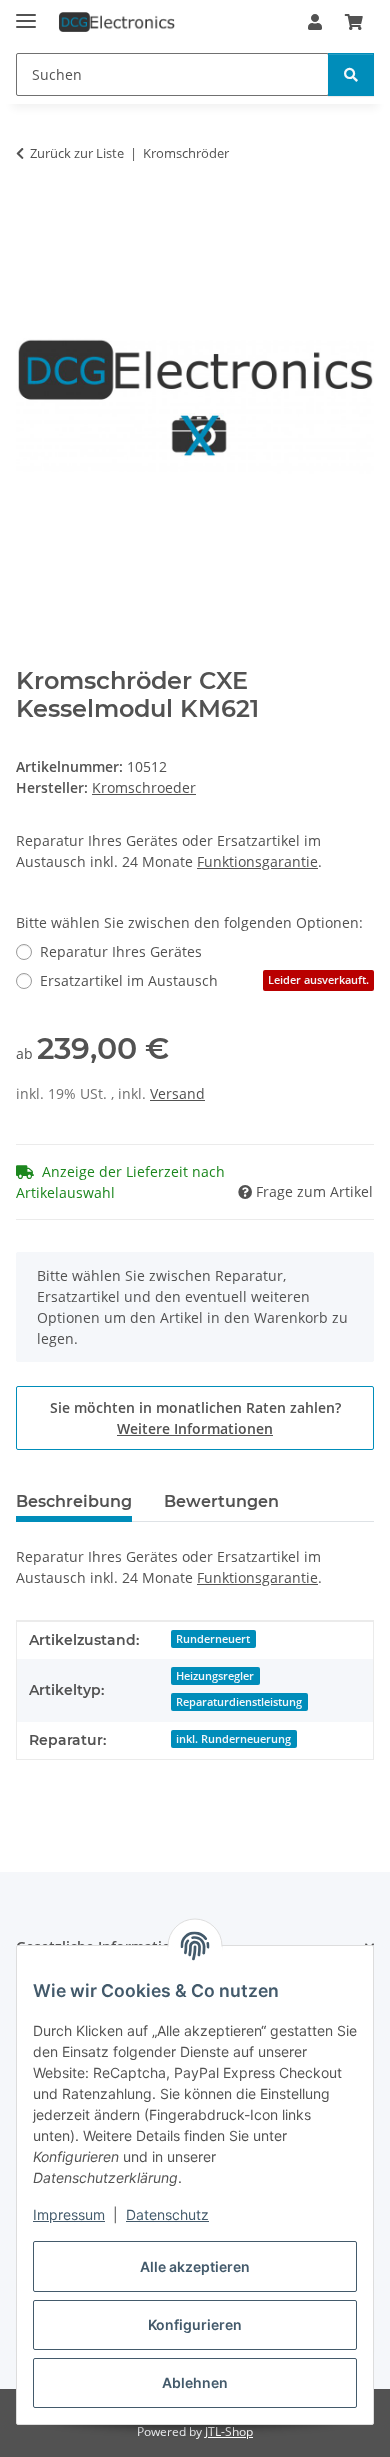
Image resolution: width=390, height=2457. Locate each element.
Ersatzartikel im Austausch (204, 980)
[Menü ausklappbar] (26, 12)
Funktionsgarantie (257, 861)
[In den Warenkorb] (32, 216)
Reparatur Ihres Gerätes (121, 951)
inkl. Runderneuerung (233, 1739)
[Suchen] (351, 74)
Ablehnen (195, 2382)
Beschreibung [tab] (74, 1501)
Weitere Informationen (195, 1428)
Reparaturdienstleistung (239, 1702)
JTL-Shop (229, 2431)
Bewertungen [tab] (221, 1501)
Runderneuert (213, 1639)
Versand (177, 1093)
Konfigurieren (195, 2324)
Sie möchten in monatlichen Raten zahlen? (195, 1418)
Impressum (69, 2214)
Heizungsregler (215, 1676)
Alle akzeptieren (195, 2266)
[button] (315, 22)
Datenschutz (167, 2214)
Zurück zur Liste (77, 153)
